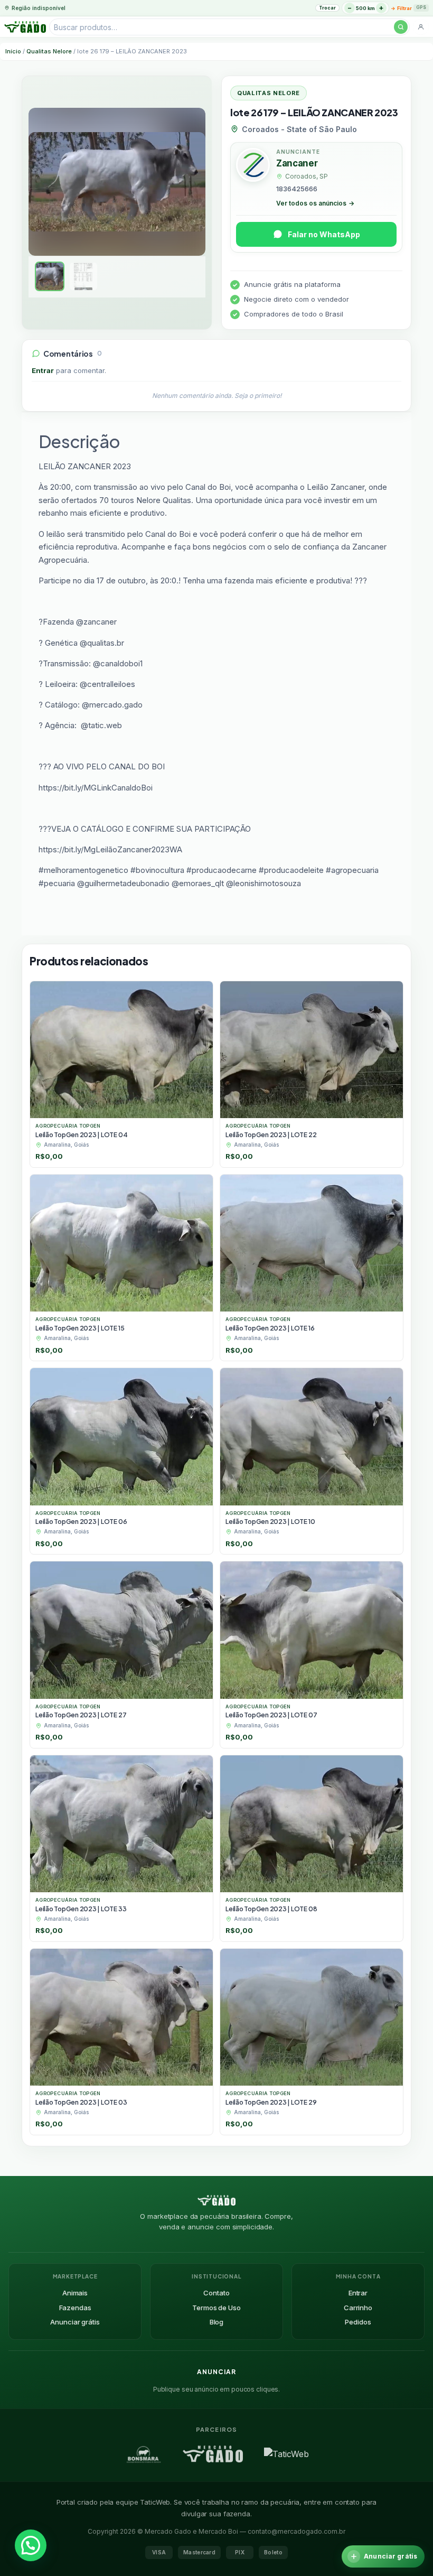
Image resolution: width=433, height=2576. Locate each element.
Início (13, 51)
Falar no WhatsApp (324, 234)
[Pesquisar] (401, 27)
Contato (216, 2293)
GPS (421, 7)
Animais (75, 2293)
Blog (216, 2322)
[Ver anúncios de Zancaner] (253, 166)
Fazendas (75, 2308)
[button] (31, 2545)
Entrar (43, 370)
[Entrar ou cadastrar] (421, 27)
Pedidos (358, 2322)
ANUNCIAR (216, 2372)
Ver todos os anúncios (315, 203)
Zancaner (297, 163)
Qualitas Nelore (49, 51)
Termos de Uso (216, 2308)
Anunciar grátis (75, 2322)
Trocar (327, 8)
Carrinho (358, 2308)
